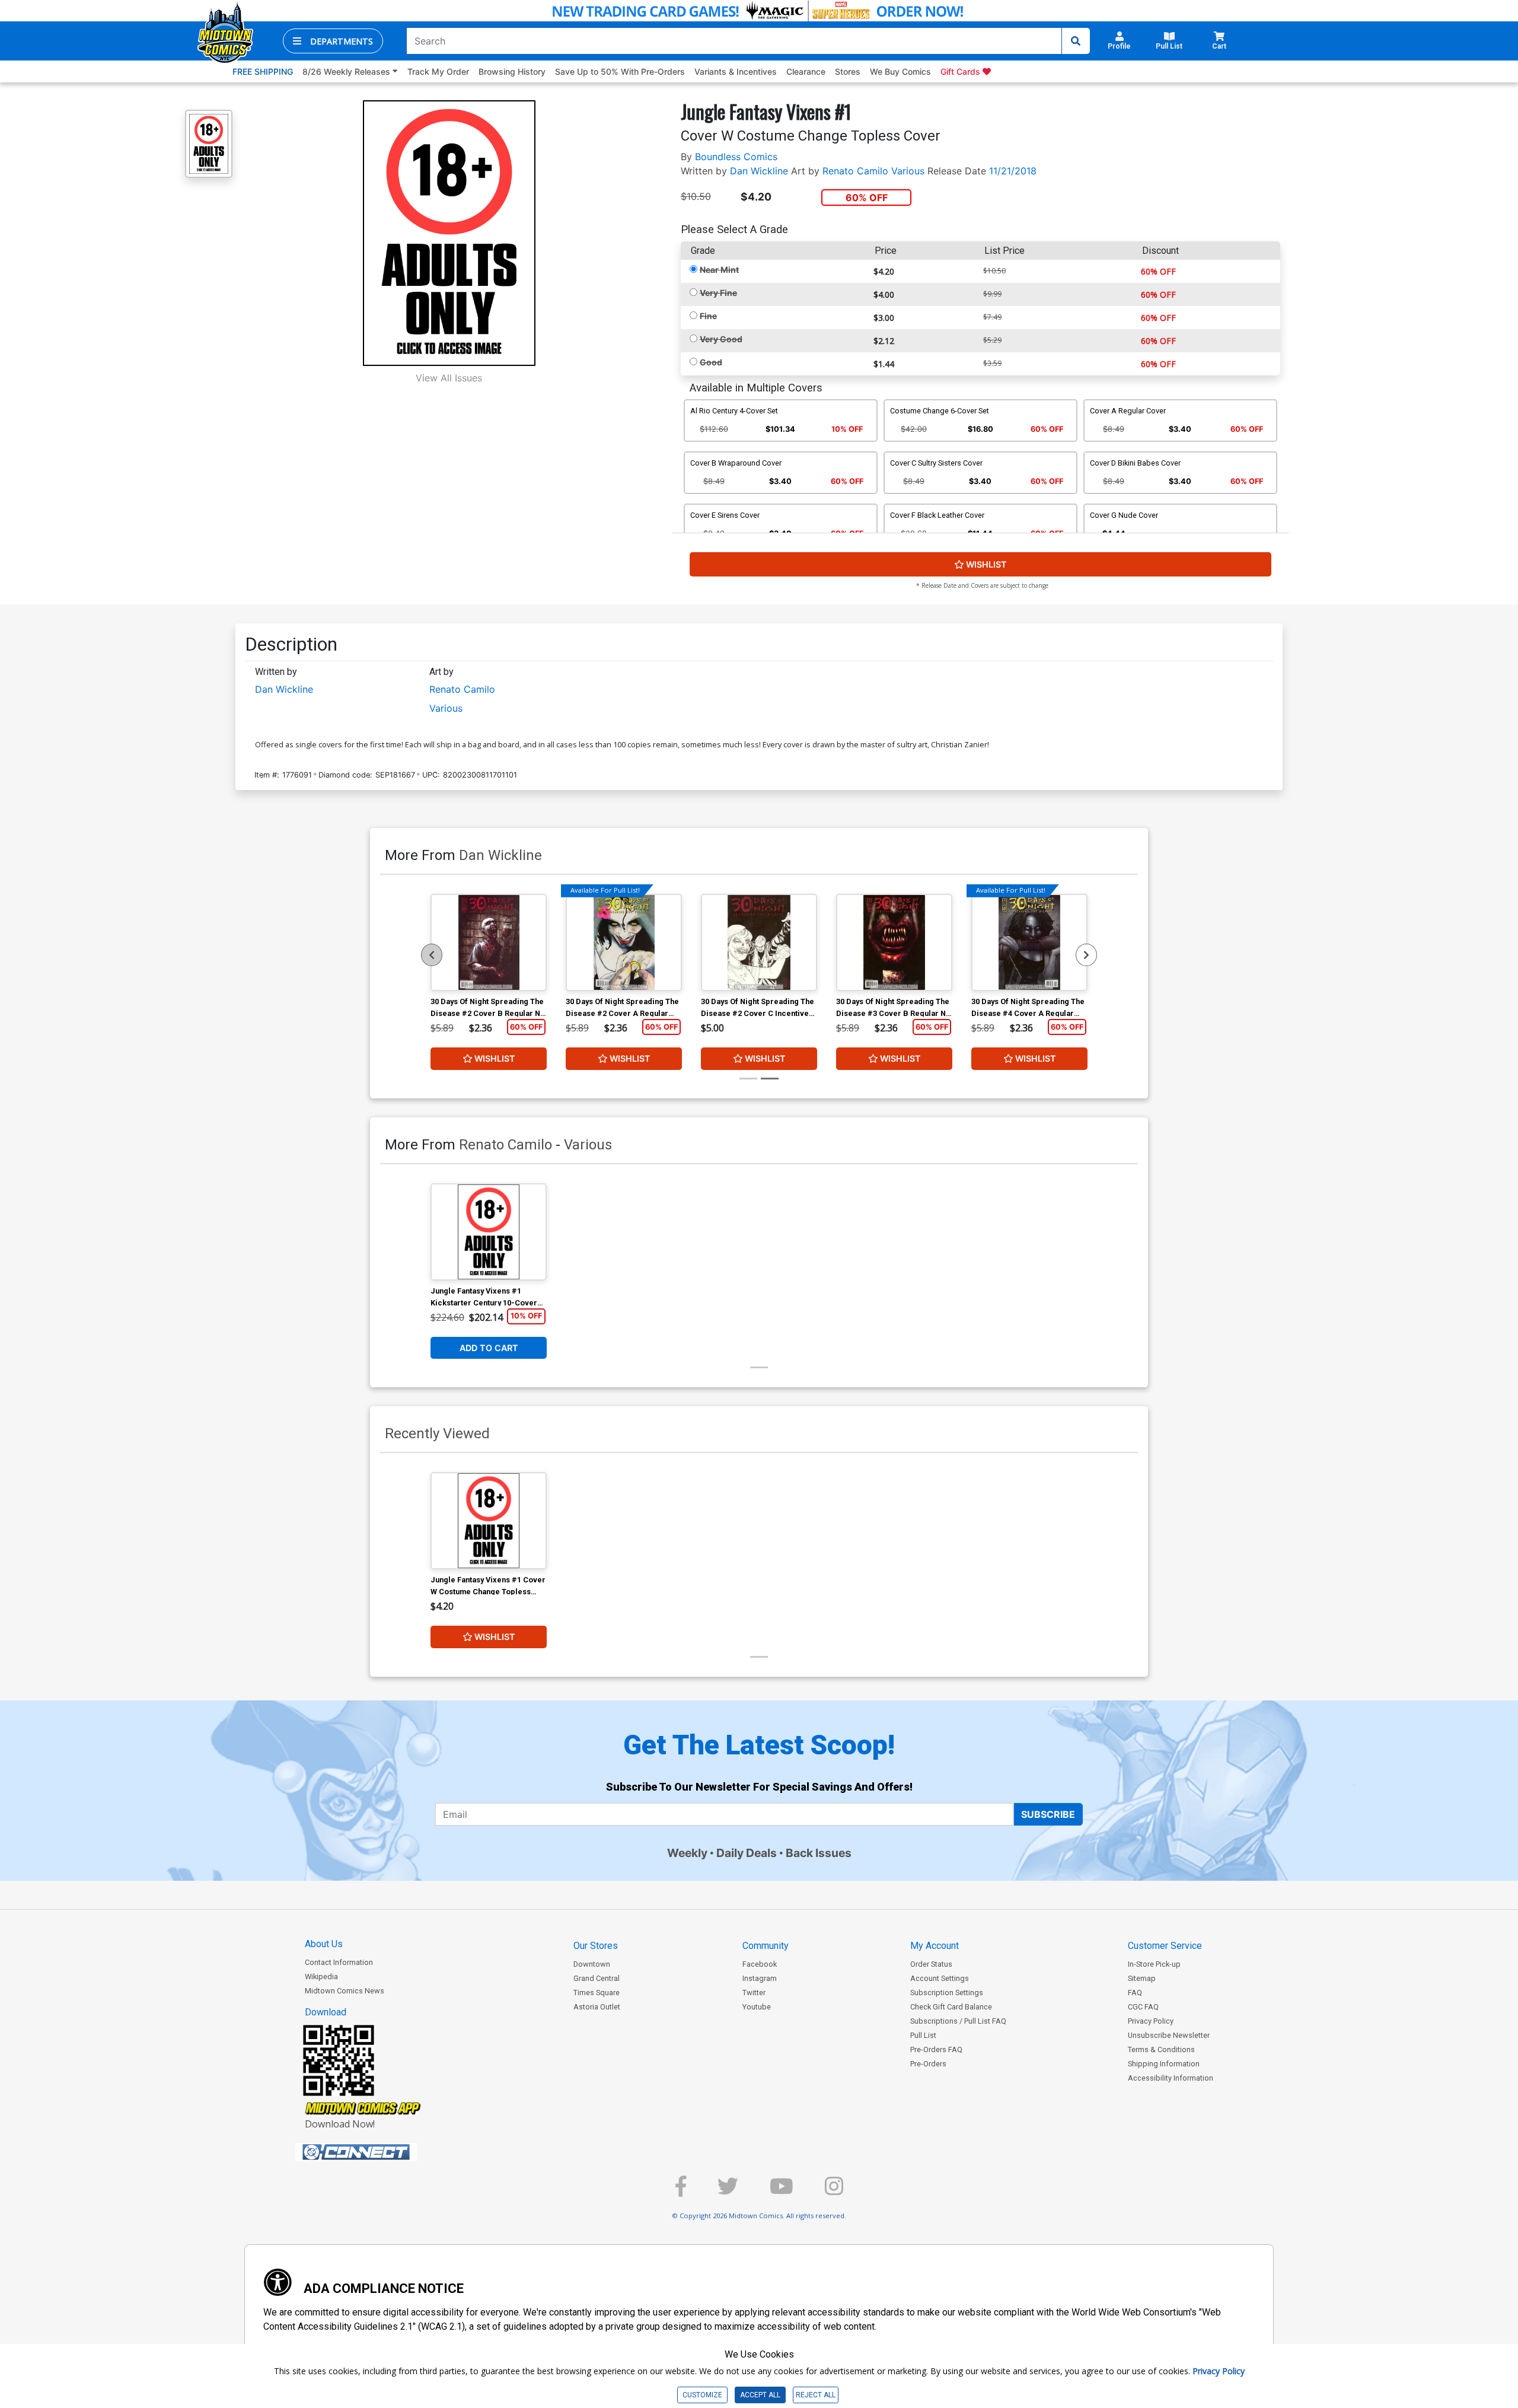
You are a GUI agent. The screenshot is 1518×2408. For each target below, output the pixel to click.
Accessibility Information (1171, 2078)
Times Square (597, 1993)
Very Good (721, 339)
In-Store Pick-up (1154, 1964)
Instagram (760, 1978)
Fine (708, 316)
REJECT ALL (816, 2395)
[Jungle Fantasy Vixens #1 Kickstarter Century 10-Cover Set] (489, 1232)
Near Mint (719, 270)
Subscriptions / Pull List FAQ (958, 2021)
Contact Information (339, 1962)
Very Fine (718, 293)
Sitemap (1142, 1978)
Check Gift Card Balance (951, 2007)
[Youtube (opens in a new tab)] (782, 2191)
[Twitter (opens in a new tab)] (728, 2191)
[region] (432, 955)
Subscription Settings (947, 1993)
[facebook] (681, 2191)
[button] (333, 41)
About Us (324, 1944)
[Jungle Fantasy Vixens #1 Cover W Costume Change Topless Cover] (489, 1521)
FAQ (1135, 1993)
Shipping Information (1164, 2064)
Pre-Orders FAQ (936, 2049)
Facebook (760, 1964)
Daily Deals (747, 1853)
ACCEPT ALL (760, 2395)
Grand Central (597, 1978)
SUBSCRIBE (1048, 1814)
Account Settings (940, 1978)
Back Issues (819, 1853)
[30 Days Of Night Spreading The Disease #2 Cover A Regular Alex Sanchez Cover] (624, 942)
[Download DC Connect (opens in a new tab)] (378, 2152)
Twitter (754, 1993)
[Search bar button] (1076, 41)
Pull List (923, 2035)
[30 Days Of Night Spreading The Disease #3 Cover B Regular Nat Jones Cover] (894, 942)
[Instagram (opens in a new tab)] (834, 2191)
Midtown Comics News (345, 1991)
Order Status (931, 1964)
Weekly (687, 1853)
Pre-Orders (928, 2064)
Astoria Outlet (597, 2007)
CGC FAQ (1143, 2007)
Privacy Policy (1151, 2021)
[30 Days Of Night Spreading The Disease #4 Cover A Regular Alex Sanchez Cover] (1029, 942)
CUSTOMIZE (702, 2395)
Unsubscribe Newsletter (1169, 2035)
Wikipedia (321, 1977)
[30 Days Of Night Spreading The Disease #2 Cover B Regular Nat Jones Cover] (489, 942)
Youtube (757, 2007)
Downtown (592, 1964)
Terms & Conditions (1161, 2049)
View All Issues (449, 378)
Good (711, 362)
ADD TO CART (489, 1348)
